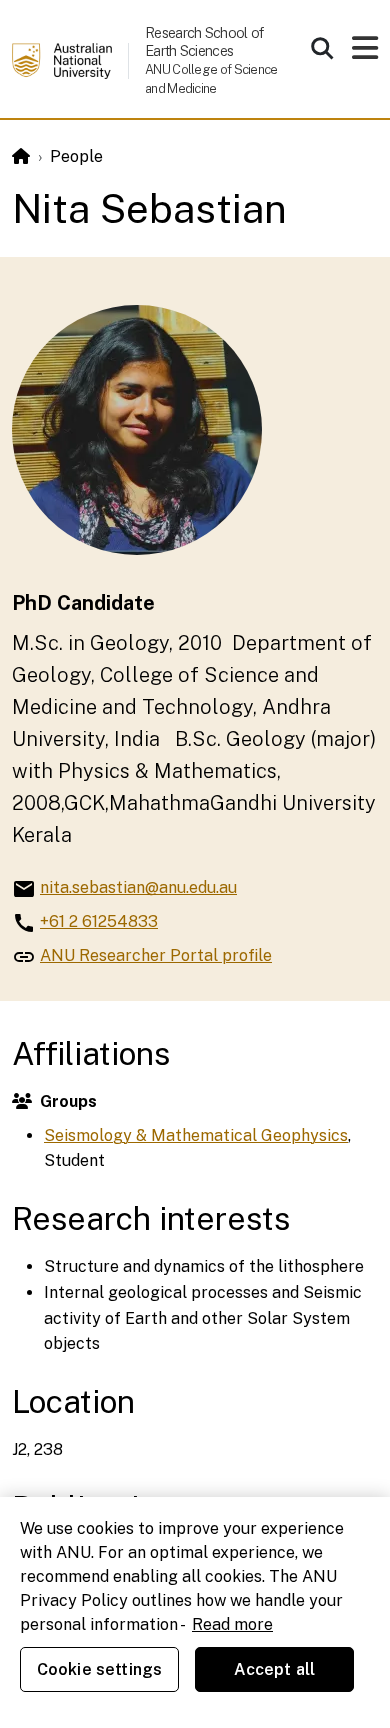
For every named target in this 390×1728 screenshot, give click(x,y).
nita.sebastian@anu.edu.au (138, 887)
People (76, 156)
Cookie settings (99, 1669)
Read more (232, 1624)
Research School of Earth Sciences (204, 41)
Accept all (275, 1669)
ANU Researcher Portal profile (156, 955)
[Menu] (365, 53)
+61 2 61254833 (99, 921)
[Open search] (322, 48)
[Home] (21, 156)
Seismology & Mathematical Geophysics (196, 1135)
